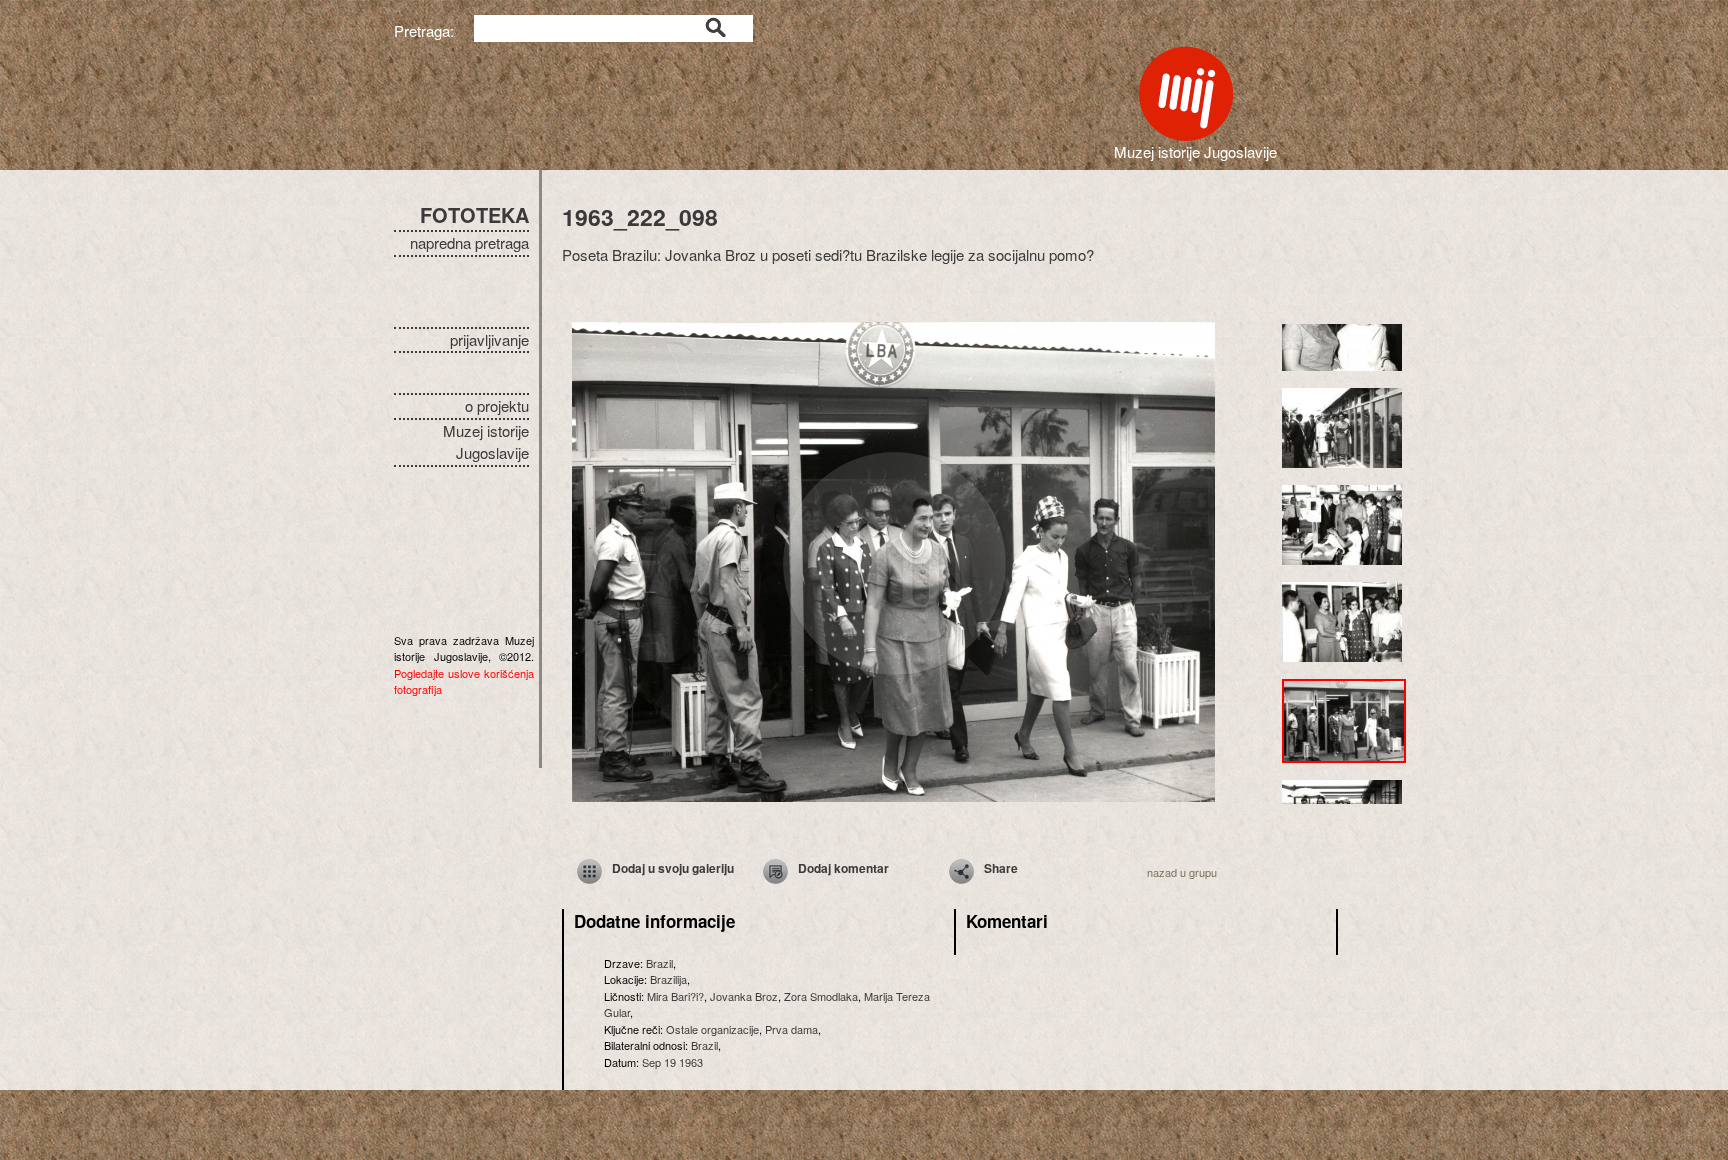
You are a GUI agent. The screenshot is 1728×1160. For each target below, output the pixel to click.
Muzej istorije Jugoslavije (486, 442)
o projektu (497, 405)
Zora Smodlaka (821, 996)
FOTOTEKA (474, 214)
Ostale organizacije (712, 1029)
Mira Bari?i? (675, 996)
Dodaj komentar (843, 868)
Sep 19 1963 (672, 1062)
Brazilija (668, 979)
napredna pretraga (469, 242)
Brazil (659, 963)
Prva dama (791, 1029)
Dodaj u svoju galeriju (673, 868)
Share (1001, 868)
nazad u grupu (1182, 872)
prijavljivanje (489, 339)
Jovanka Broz (744, 996)
